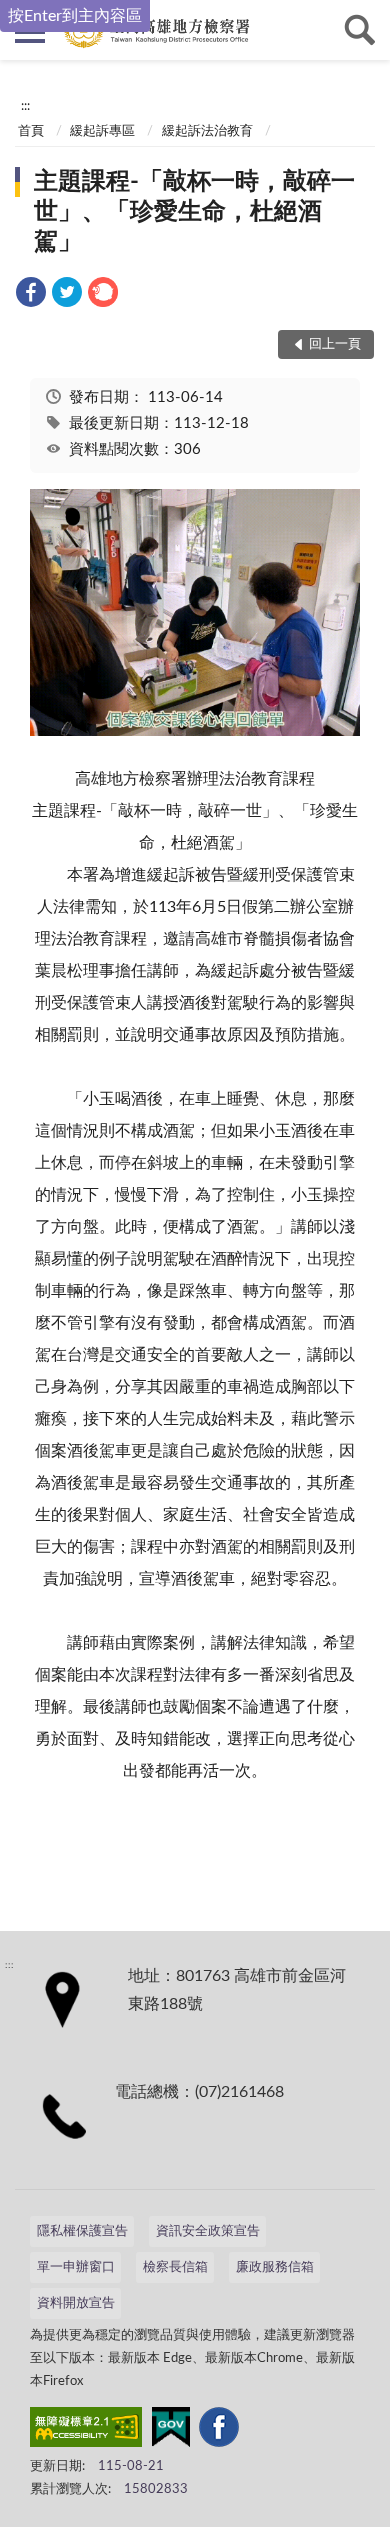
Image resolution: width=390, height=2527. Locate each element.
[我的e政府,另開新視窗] (171, 2431)
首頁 (31, 131)
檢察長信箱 (175, 2267)
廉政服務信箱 (275, 2267)
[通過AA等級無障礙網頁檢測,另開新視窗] (86, 2431)
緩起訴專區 (102, 131)
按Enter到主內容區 (75, 16)
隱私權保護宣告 (82, 2231)
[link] (31, 295)
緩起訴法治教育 (207, 131)
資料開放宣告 (76, 2303)
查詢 (360, 30)
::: (25, 106)
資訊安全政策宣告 (208, 2231)
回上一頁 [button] (335, 344)
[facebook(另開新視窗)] (219, 2431)
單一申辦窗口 (76, 2267)
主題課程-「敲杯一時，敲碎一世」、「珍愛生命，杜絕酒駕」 (194, 212)
